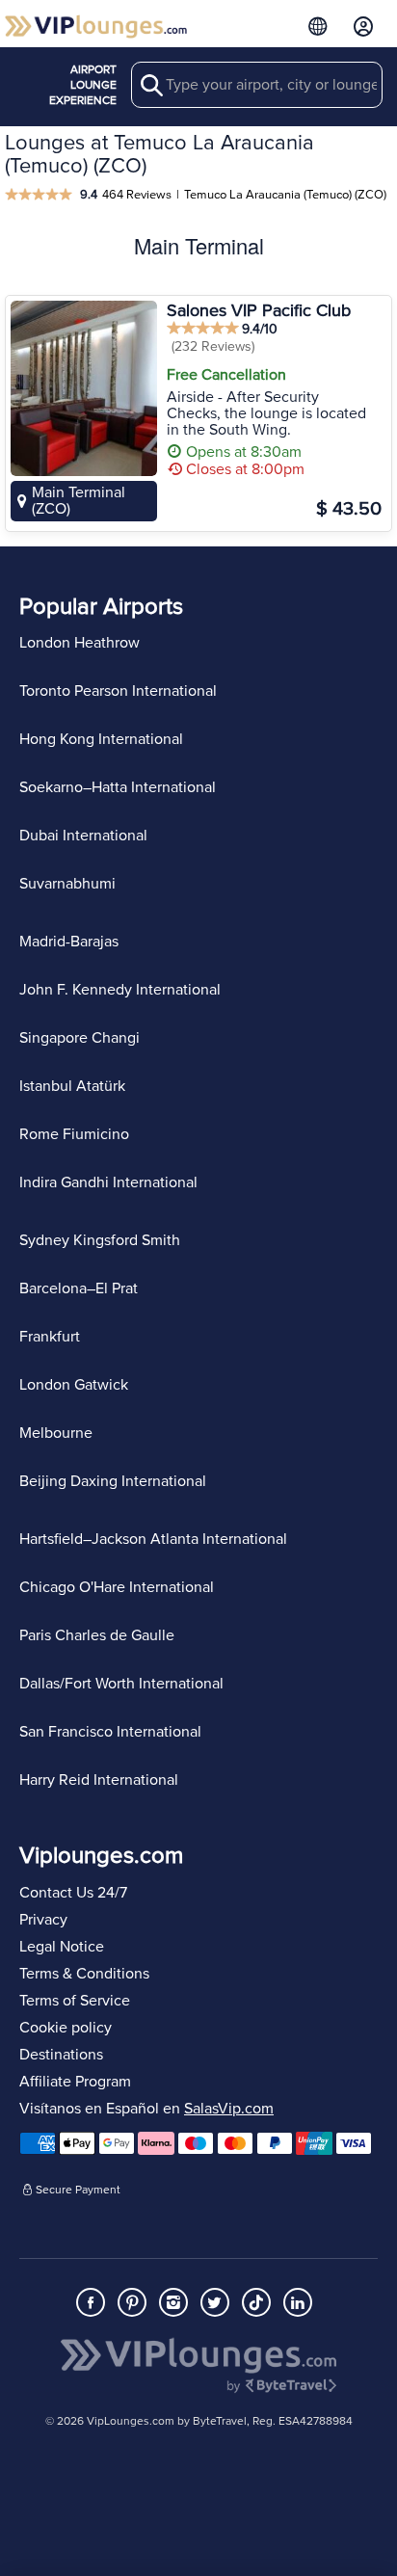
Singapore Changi (79, 1038)
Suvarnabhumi (67, 884)
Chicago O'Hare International (117, 1587)
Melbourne (56, 1433)
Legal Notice (62, 1947)
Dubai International (83, 836)
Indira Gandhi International (108, 1182)
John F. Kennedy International (120, 990)
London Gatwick (74, 1385)
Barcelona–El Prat (79, 1288)
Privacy (43, 1920)
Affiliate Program (75, 2082)
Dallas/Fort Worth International (121, 1684)
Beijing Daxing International (113, 1481)
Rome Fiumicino (74, 1134)
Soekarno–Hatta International (118, 787)
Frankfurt (50, 1337)
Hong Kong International (101, 739)
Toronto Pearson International (118, 691)
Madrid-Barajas (69, 942)
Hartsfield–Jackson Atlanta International (153, 1539)
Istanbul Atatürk (72, 1086)
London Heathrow (79, 643)
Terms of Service (75, 2001)
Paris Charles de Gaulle (97, 1635)
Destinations (61, 2055)
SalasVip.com (229, 2109)
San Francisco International (110, 1732)
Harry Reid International (99, 1780)
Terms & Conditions (84, 1974)
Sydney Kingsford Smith (100, 1240)
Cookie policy (66, 2028)
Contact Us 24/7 (73, 1893)
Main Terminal (199, 245)
